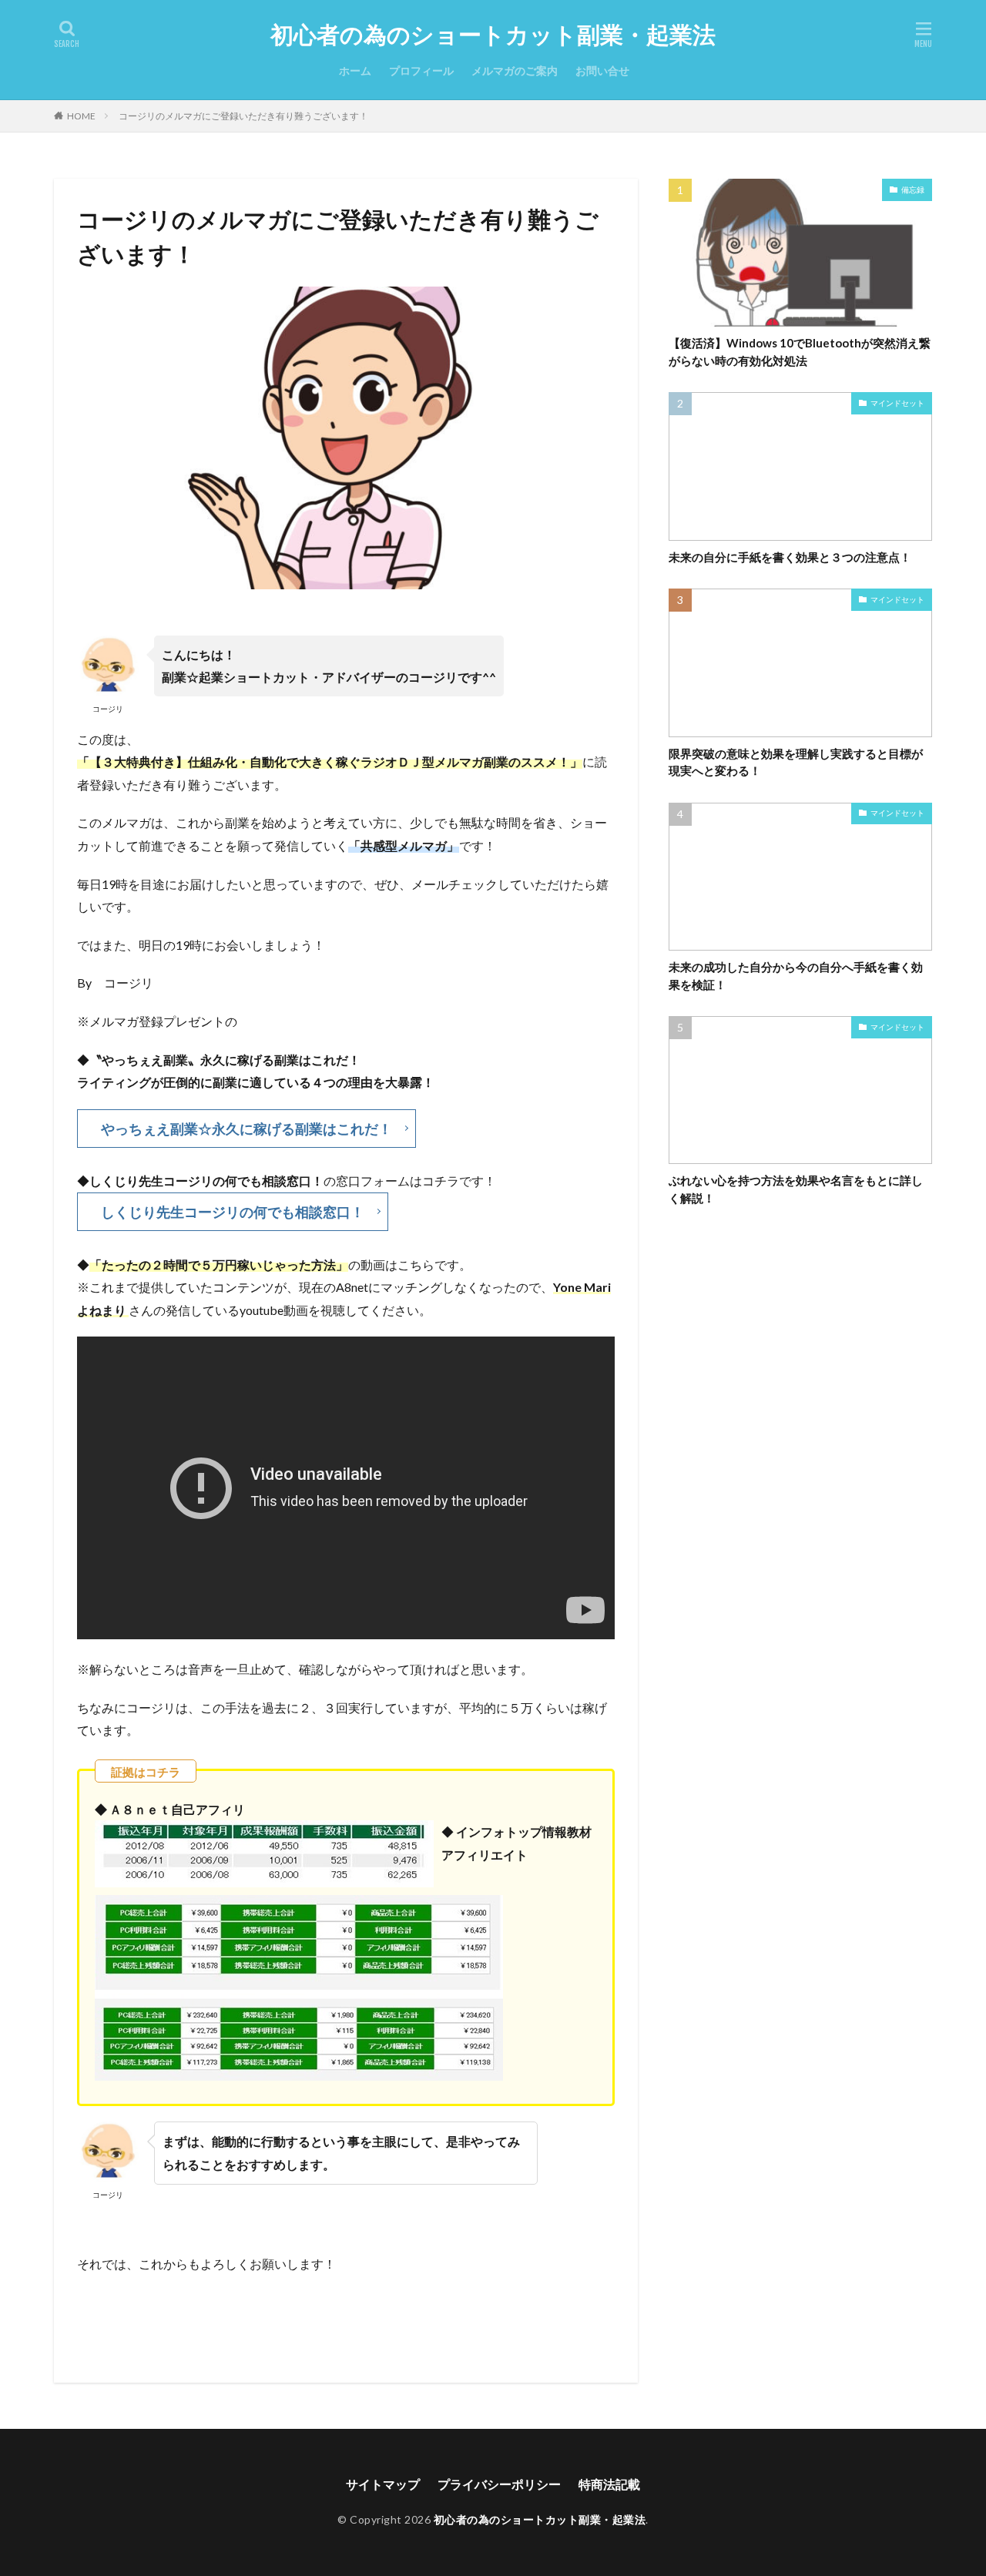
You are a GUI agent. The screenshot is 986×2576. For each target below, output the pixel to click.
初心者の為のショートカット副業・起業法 (493, 35)
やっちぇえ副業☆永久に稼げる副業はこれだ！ (246, 1129)
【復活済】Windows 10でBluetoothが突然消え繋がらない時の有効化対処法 (800, 352)
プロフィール (421, 70)
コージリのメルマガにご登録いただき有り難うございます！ (243, 116)
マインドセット (897, 403)
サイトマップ (383, 2484)
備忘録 (913, 190)
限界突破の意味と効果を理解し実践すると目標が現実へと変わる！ (796, 762)
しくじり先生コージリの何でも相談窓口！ (233, 1212)
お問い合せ (602, 70)
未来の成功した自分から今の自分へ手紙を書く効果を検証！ (796, 976)
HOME (81, 116)
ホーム (355, 70)
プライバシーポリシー (499, 2484)
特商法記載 (609, 2484)
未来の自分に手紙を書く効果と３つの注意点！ (790, 557)
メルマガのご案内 (515, 70)
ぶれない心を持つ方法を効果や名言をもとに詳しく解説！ (796, 1189)
